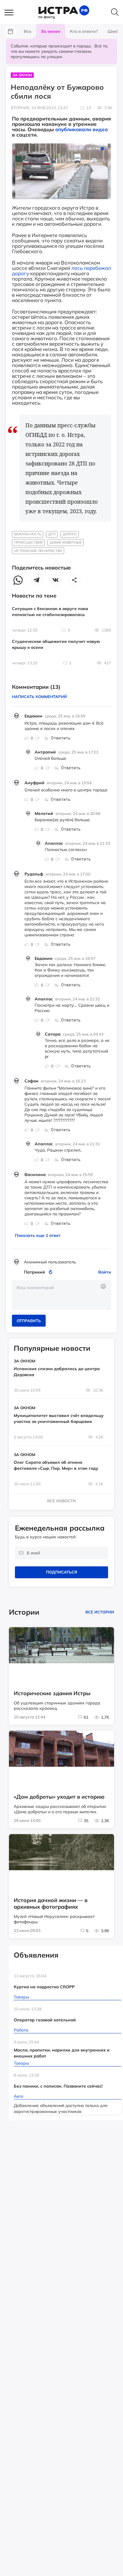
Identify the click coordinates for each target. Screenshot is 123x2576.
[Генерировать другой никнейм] (51, 1272)
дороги (70, 534)
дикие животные (66, 542)
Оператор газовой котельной (45, 2020)
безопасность (28, 534)
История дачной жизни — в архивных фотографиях (51, 1904)
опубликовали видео (82, 129)
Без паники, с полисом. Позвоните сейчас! (58, 2086)
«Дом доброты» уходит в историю (59, 1797)
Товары (21, 1997)
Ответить (61, 738)
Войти (105, 1272)
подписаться (61, 1572)
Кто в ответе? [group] (84, 31)
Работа (21, 2030)
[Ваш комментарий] (61, 1295)
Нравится (27, 738)
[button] (12, 13)
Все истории (100, 1612)
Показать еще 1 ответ (38, 1235)
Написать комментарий (39, 697)
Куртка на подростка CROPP (44, 1987)
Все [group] (28, 31)
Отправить (29, 1321)
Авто (19, 2096)
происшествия (29, 542)
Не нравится (37, 738)
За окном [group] (51, 31)
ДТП (52, 534)
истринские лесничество (38, 551)
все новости (61, 1501)
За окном (22, 75)
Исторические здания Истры (52, 1693)
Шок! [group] (113, 31)
